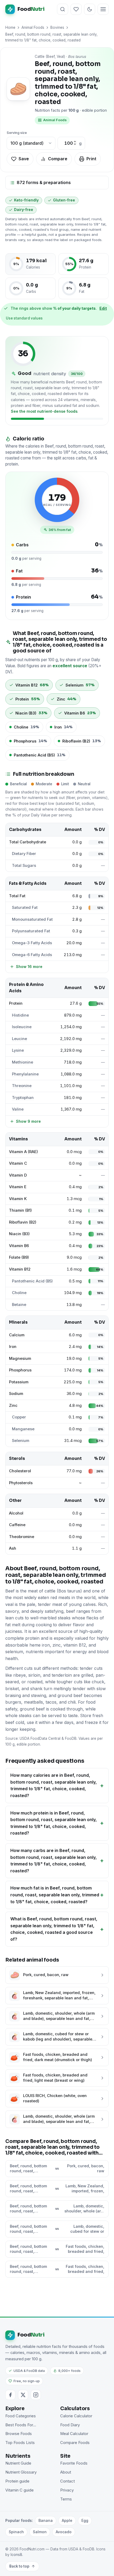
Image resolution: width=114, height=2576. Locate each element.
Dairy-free (24, 210)
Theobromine (22, 1537)
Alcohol (16, 1513)
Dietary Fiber (24, 854)
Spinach (16, 2532)
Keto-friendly (26, 200)
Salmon (40, 2532)
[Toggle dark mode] (90, 9)
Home (10, 27)
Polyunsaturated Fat (31, 931)
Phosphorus (20, 1370)
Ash (13, 1548)
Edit (103, 308)
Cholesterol (20, 1471)
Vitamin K (18, 1199)
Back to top (19, 2566)
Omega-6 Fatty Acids (32, 955)
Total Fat (17, 896)
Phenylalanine (25, 1074)
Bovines (57, 27)
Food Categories (21, 2416)
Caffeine (17, 1525)
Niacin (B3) (19, 1234)
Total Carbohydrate (28, 842)
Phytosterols (21, 1483)
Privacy (67, 2490)
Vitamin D (18, 1175)
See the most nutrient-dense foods (44, 411)
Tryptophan (23, 1098)
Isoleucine (22, 1027)
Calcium (17, 1335)
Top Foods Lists (20, 2443)
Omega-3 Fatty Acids (32, 943)
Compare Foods (75, 2443)
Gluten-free (64, 200)
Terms (66, 2499)
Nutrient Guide (18, 2463)
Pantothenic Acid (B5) (32, 1281)
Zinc (13, 1405)
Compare (58, 159)
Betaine (19, 1305)
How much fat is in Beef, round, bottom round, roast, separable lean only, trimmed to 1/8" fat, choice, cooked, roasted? (55, 1895)
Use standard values (24, 318)
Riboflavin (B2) (23, 1222)
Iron (13, 1347)
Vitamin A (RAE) (23, 1152)
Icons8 (16, 2555)
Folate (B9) (19, 1257)
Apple (67, 2520)
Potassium (19, 1382)
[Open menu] (103, 9)
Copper (19, 1417)
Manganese (23, 1429)
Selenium (21, 1441)
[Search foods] (63, 9)
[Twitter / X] (23, 2395)
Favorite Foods (74, 2463)
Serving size (17, 133)
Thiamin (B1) (20, 1210)
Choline (19, 1293)
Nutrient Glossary (21, 2472)
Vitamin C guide (19, 2490)
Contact (67, 2481)
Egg (85, 2520)
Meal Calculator (74, 2434)
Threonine (22, 1086)
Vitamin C (18, 1163)
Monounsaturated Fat (32, 919)
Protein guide (17, 2481)
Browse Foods (19, 2434)
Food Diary (70, 2425)
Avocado (64, 2532)
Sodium (16, 1394)
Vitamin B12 (20, 1269)
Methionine (23, 1062)
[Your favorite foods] (76, 9)
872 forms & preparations (44, 182)
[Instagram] (36, 2395)
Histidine (20, 1015)
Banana (46, 2520)
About (66, 2472)
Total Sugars (24, 866)
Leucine (19, 1039)
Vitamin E (18, 1187)
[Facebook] (10, 2395)
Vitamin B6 (19, 1246)
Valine (18, 1109)
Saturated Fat (25, 908)
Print (91, 159)
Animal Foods (33, 27)
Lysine (18, 1050)
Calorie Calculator (76, 2416)
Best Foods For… (21, 2425)
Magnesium (20, 1358)
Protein (16, 1003)
